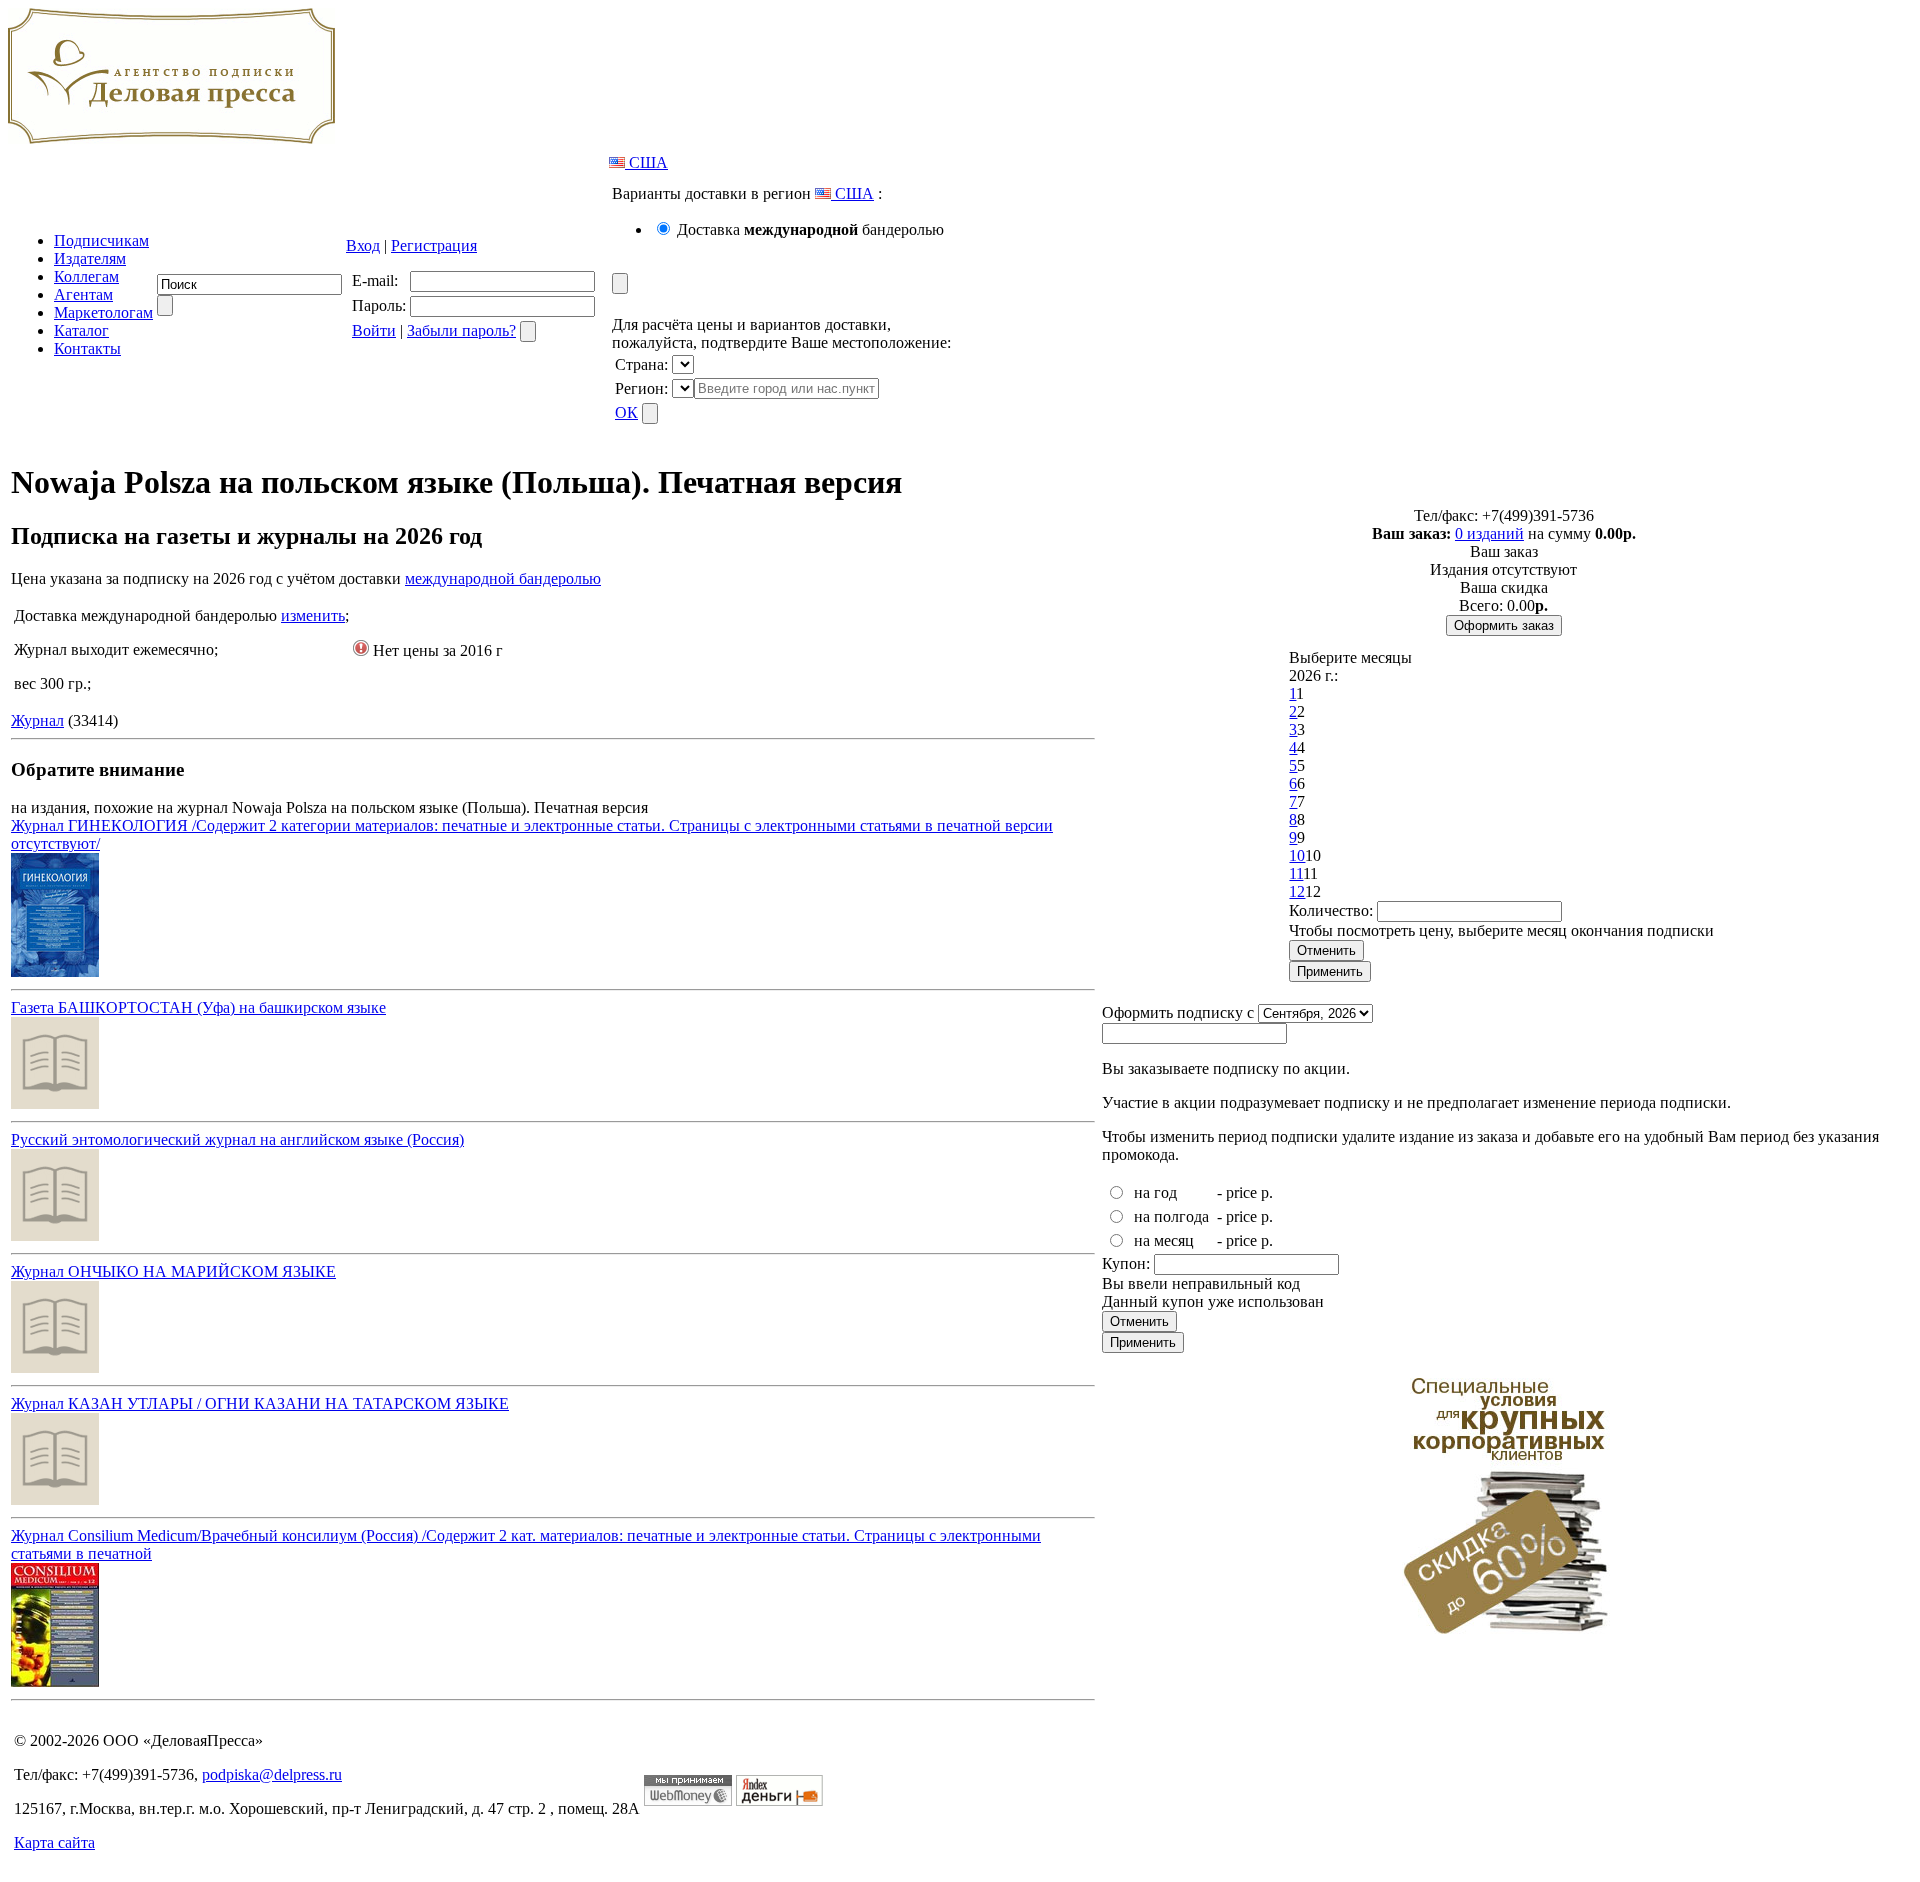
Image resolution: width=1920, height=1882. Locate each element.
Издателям (90, 258)
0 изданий (1489, 533)
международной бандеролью (503, 578)
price (1241, 1192)
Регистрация (434, 245)
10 (1297, 855)
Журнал (37, 720)
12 (1297, 891)
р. (1267, 1192)
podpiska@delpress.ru (272, 1774)
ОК (626, 412)
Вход (363, 245)
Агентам (83, 294)
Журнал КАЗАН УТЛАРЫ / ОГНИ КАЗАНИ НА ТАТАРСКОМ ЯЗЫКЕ (260, 1403)
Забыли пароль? (461, 330)
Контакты (87, 348)
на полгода (1171, 1216)
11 (1296, 873)
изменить (313, 615)
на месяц (1164, 1240)
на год (1155, 1192)
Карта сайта (54, 1842)
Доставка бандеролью (810, 229)
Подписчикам (101, 240)
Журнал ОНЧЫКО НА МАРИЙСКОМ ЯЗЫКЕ (173, 1271)
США (646, 162)
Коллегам (86, 276)
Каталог (81, 330)
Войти (374, 330)
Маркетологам (103, 312)
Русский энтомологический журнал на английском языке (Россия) (237, 1139)
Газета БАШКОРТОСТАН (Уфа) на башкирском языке (198, 1007)
